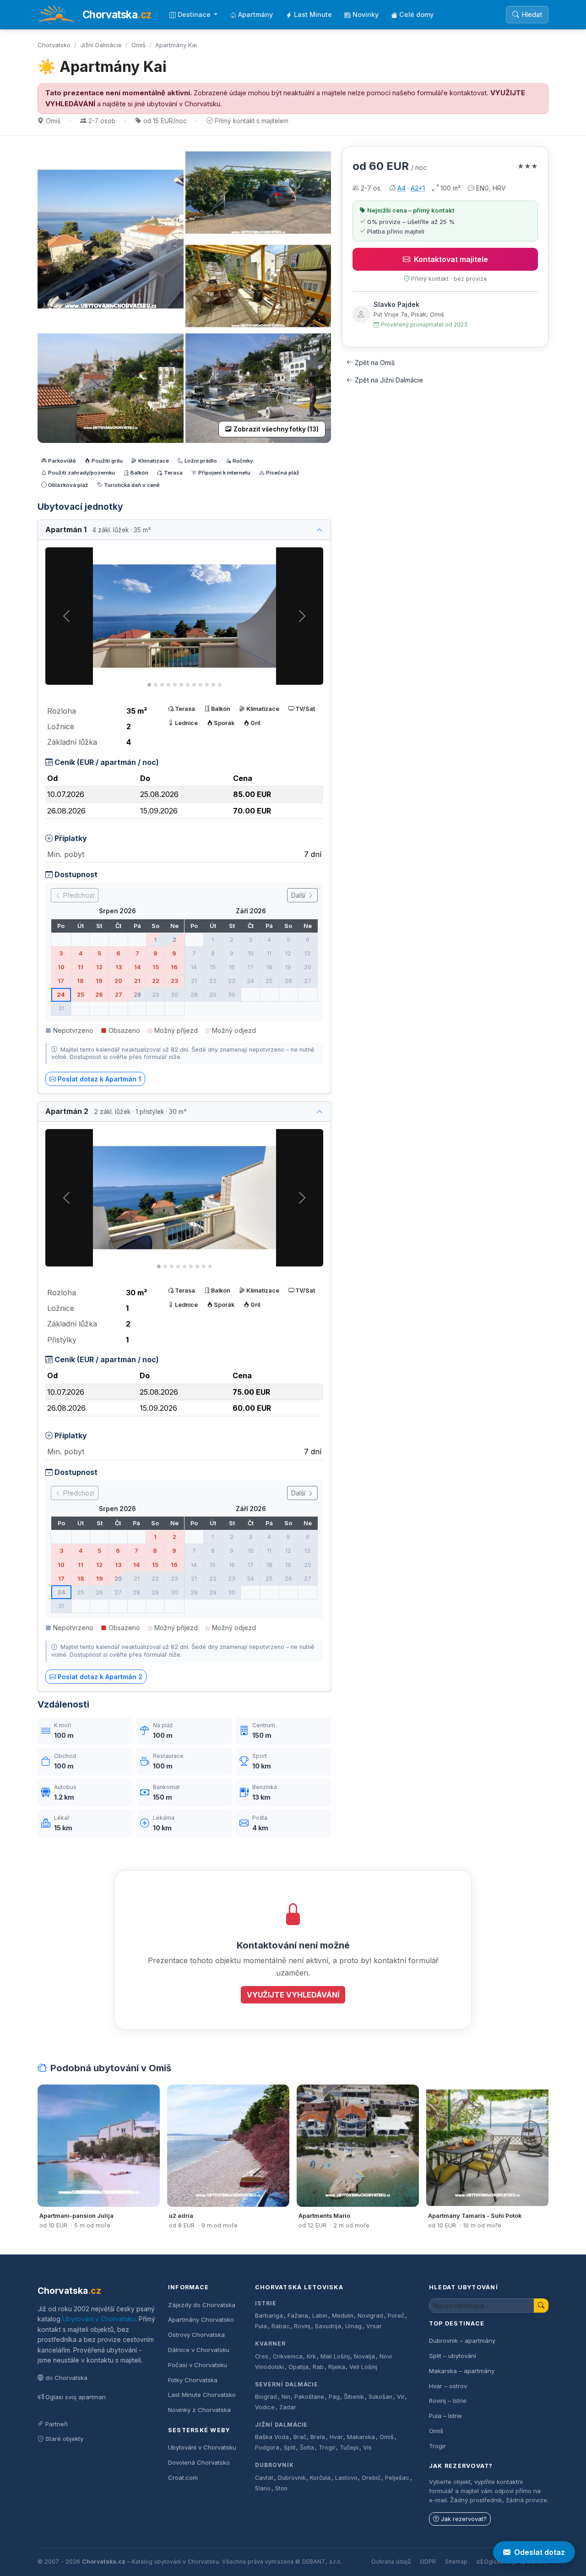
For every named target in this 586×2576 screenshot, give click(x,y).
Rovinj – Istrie (448, 2401)
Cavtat (264, 2478)
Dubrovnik (292, 2478)
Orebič (371, 2478)
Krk (311, 2356)
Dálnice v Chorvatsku (199, 2350)
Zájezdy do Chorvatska (202, 2305)
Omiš (138, 45)
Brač (300, 2437)
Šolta (307, 2448)
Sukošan (380, 2397)
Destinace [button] (195, 14)
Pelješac (397, 2478)
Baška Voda (272, 2437)
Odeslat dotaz (540, 2552)
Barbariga (269, 2316)
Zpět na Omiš (375, 363)
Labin (320, 2316)
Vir (401, 2397)
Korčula (320, 2478)
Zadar (288, 2407)
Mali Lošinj (335, 2356)
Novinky (366, 14)
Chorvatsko (54, 45)
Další (299, 895)
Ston (281, 2488)
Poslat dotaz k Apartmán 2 (100, 1677)
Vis (367, 2448)
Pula (261, 2326)
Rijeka (337, 2367)
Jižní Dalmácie (101, 45)
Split (290, 2448)
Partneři (57, 2424)
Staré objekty (64, 2439)
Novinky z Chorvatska (199, 2410)
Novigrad (370, 2316)
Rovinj (302, 2326)
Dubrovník (274, 2465)
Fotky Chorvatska (193, 2380)
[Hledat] (541, 2306)
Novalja (364, 2356)
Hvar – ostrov (448, 2386)
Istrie (266, 2303)
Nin (286, 2397)
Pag (334, 2397)
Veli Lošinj (363, 2367)
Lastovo (346, 2478)
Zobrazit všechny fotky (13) (276, 429)
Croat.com (183, 2478)
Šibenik (354, 2397)
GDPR (428, 2562)
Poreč (396, 2316)
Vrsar (374, 2326)
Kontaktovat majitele (451, 259)
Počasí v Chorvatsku (198, 2365)
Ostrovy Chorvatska (196, 2335)
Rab (318, 2367)
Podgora (267, 2448)
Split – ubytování (453, 2356)
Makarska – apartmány (462, 2371)
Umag (353, 2326)
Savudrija (328, 2326)
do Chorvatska (66, 2378)
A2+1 (418, 188)
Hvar (336, 2437)
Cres (262, 2356)
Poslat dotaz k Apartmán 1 (99, 1079)
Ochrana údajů (391, 2562)
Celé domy (416, 14)
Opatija (298, 2367)
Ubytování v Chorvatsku (99, 2319)
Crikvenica (288, 2356)
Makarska (361, 2437)
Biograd (266, 2397)
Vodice (265, 2407)
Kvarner (270, 2344)
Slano (263, 2488)
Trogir (327, 2448)
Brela (318, 2437)
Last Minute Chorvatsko (202, 2395)
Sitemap (456, 2562)
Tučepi (349, 2448)
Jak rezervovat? (464, 2519)
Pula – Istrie (445, 2416)
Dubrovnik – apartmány (462, 2341)
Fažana (298, 2316)
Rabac (281, 2326)
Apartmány (255, 14)
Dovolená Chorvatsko (199, 2462)
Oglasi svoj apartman (76, 2397)
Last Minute (313, 14)
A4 (402, 188)
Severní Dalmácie (287, 2384)
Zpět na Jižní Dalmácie (389, 380)
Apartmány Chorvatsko (201, 2319)
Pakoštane (309, 2397)
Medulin (343, 2316)
